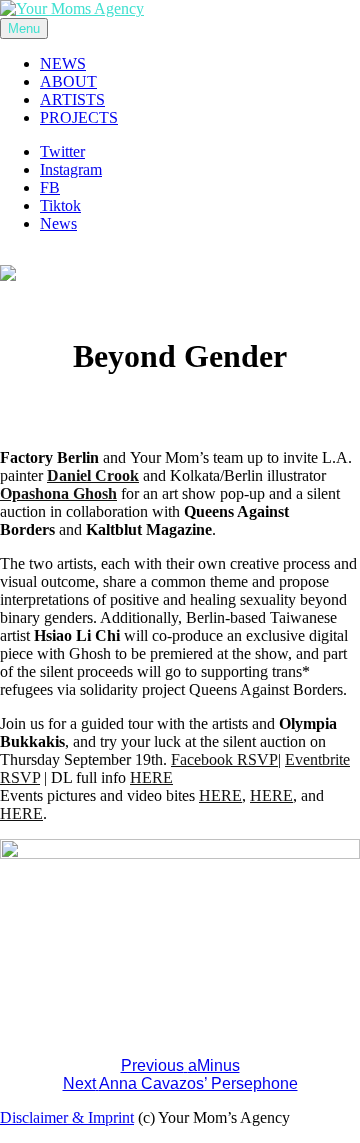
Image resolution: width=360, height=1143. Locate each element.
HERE (151, 777)
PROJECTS (79, 117)
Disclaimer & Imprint (67, 1117)
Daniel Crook (93, 475)
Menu (24, 28)
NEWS (63, 63)
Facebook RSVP (224, 759)
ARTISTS (72, 99)
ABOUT (68, 81)
